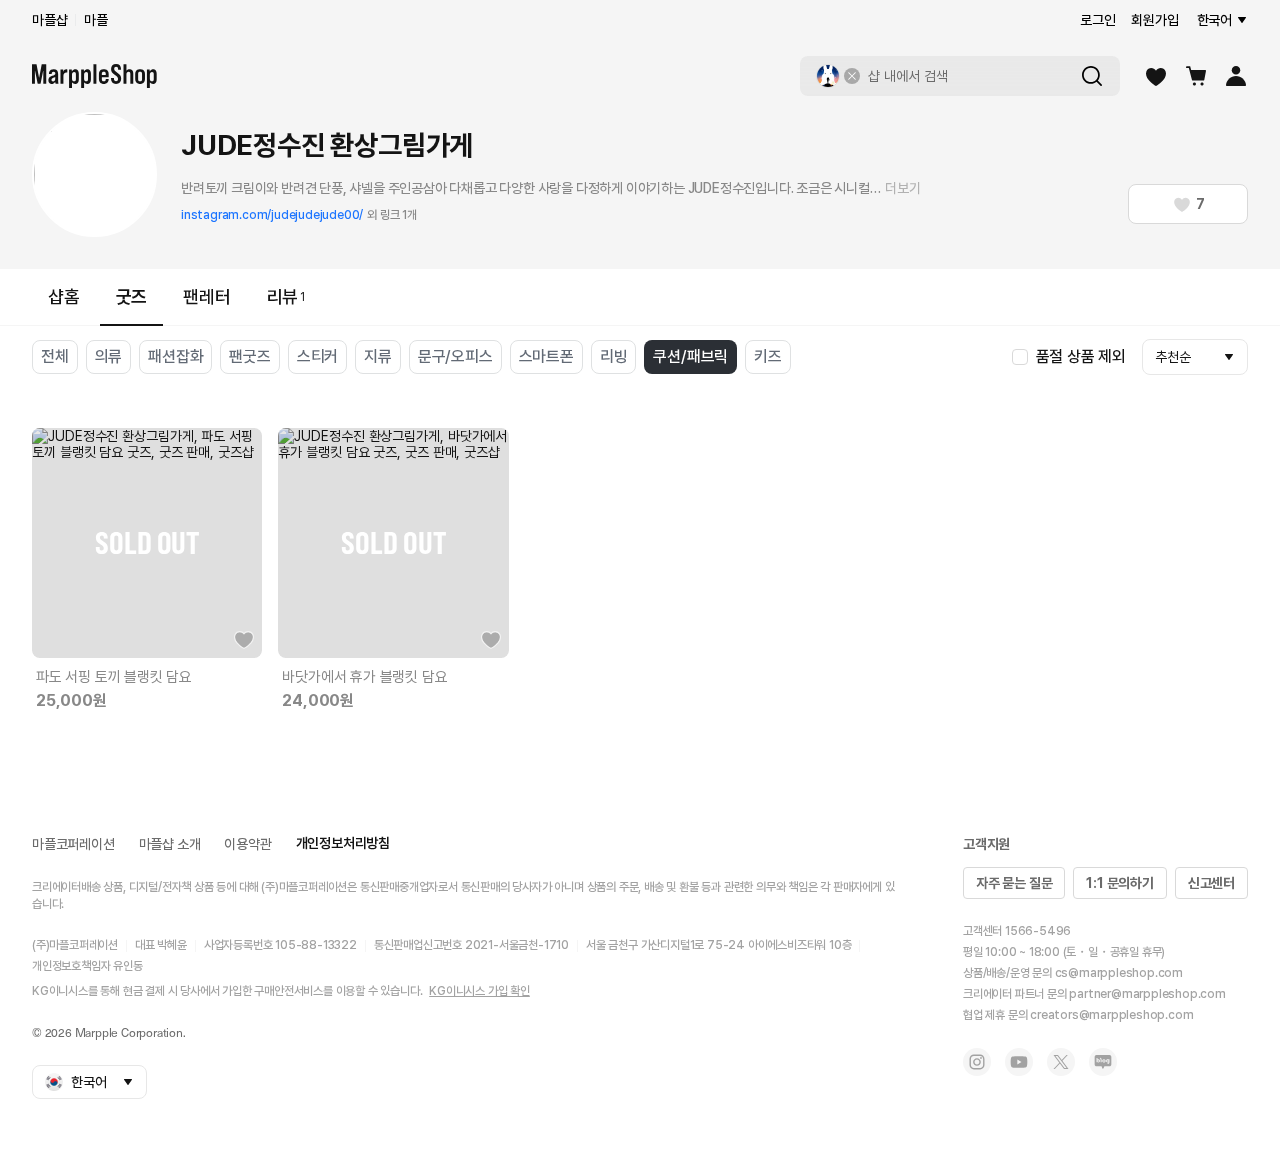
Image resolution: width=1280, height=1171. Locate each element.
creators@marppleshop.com (1111, 1015)
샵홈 (64, 296)
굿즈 (132, 296)
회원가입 (1154, 20)
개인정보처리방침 (343, 843)
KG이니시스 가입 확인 (479, 991)
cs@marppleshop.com (1119, 973)
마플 (96, 20)
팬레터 (206, 296)
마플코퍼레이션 (73, 844)
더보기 (902, 188)
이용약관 (247, 844)
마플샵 (49, 20)
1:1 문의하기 (1119, 883)
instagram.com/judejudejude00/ (272, 215)
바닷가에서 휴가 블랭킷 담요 (364, 677)
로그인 (1097, 20)
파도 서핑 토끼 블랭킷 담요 (114, 677)
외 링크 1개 (392, 215)
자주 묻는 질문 (1014, 883)
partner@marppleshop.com (1147, 994)
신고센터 (1211, 883)
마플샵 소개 (170, 844)
